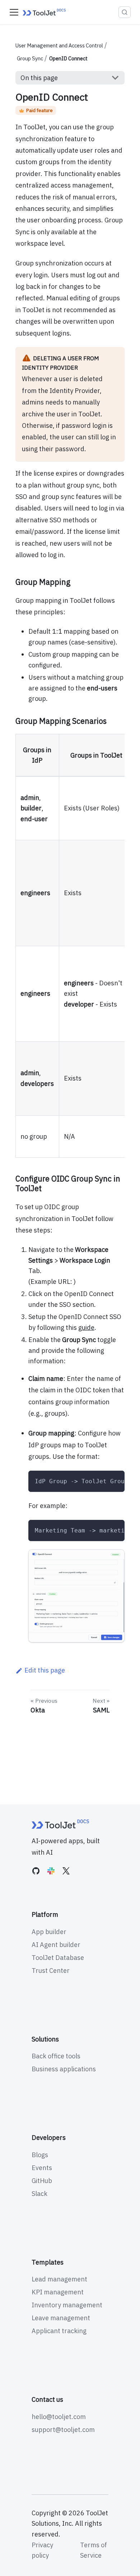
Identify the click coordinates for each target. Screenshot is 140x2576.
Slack (39, 2194)
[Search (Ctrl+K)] (125, 12)
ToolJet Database (58, 1958)
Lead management (59, 2279)
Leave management (61, 2318)
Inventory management (67, 2305)
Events (42, 2168)
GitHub (42, 2181)
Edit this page (45, 1670)
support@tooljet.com (63, 2430)
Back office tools (56, 2056)
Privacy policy (42, 2550)
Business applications (64, 2069)
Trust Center (51, 1971)
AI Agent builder (56, 1945)
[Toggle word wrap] (100, 1481)
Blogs (40, 2155)
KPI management (58, 2292)
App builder (49, 1932)
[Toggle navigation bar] (14, 12)
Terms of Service (94, 2550)
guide (86, 1328)
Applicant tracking (59, 2331)
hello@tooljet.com (59, 2417)
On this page (39, 78)
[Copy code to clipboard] (115, 1481)
